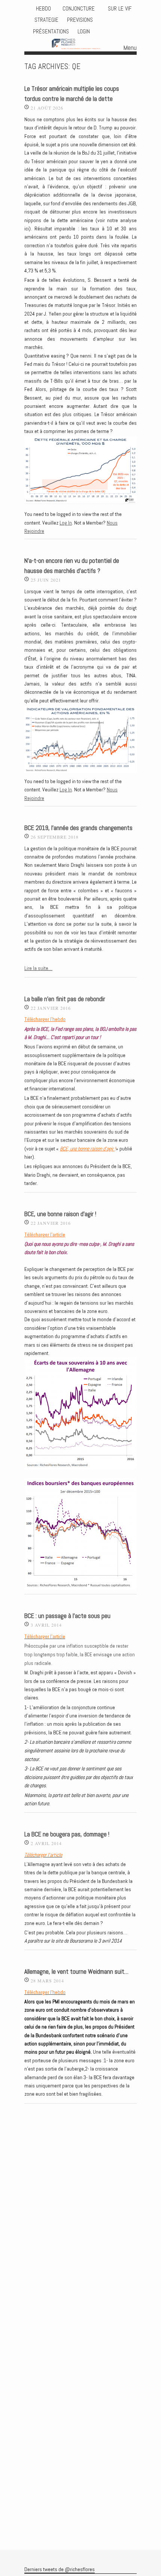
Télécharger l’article (45, 1235)
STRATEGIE (46, 20)
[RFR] (81, 45)
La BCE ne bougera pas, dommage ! (67, 1834)
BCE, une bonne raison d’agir (87, 1149)
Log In (66, 523)
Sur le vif (119, 9)
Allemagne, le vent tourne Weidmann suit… (76, 1972)
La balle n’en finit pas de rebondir (65, 999)
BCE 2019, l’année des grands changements (78, 828)
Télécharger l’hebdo (45, 1019)
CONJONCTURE (79, 9)
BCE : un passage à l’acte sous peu (67, 1616)
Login (84, 32)
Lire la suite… (38, 968)
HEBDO (43, 9)
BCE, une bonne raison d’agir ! (60, 1214)
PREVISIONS (80, 20)
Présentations (51, 32)
